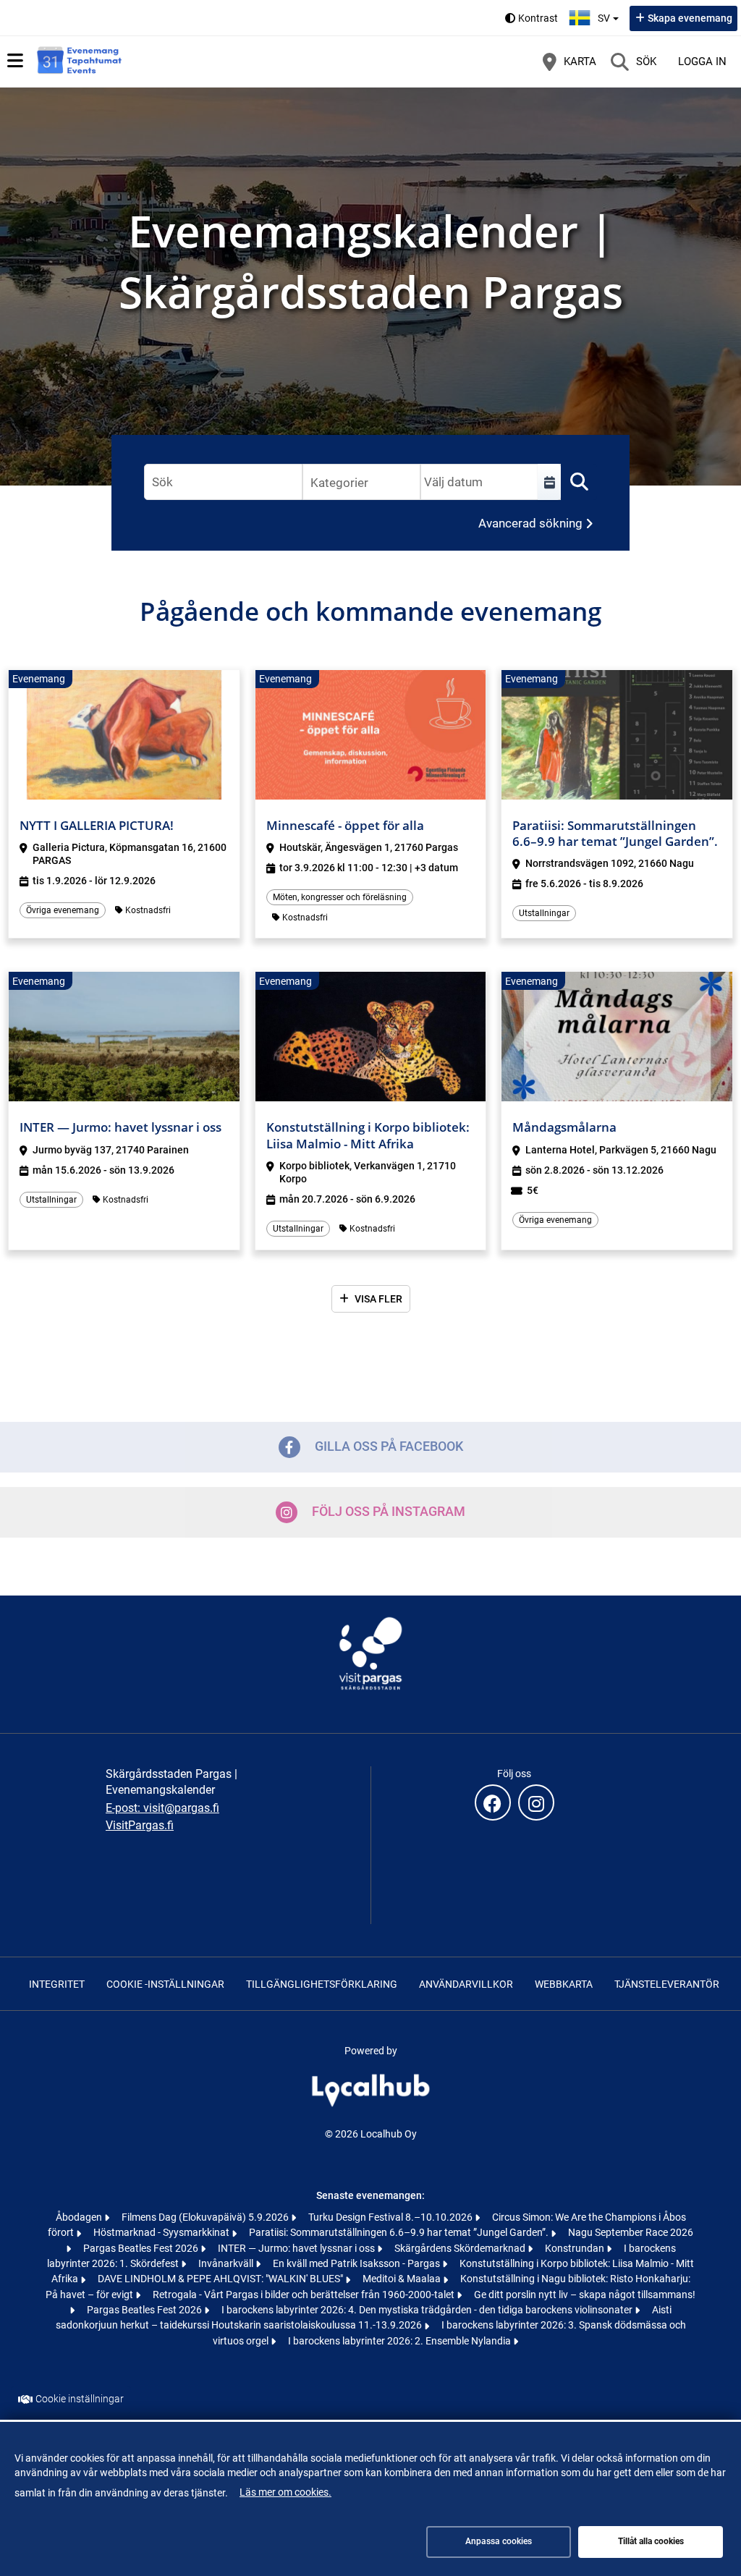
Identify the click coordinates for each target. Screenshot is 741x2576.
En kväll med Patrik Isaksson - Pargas (357, 2263)
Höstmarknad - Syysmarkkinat (162, 2232)
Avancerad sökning (530, 523)
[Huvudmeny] (15, 61)
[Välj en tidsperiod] (549, 482)
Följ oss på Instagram (389, 1511)
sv (610, 14)
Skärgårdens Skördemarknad (461, 2248)
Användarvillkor (466, 1984)
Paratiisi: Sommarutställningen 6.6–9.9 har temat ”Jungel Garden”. (400, 2232)
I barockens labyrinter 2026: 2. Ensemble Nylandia (401, 2341)
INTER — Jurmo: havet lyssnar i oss (297, 2248)
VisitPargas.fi (140, 1825)
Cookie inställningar (80, 2399)
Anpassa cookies (499, 2541)
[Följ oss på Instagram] (536, 1802)
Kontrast (538, 18)
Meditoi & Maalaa (403, 2279)
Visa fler (378, 1299)
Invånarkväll (227, 2263)
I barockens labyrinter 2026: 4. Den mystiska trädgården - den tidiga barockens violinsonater (428, 2310)
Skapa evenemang (690, 18)
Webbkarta (564, 1984)
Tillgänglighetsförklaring (322, 1984)
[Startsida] (80, 62)
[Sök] (579, 482)
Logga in (702, 62)
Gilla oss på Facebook (389, 1446)
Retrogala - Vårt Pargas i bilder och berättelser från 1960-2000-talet (305, 2295)
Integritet (57, 1984)
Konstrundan (576, 2248)
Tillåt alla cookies (651, 2541)
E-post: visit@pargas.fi (162, 1808)
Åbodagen (80, 2217)
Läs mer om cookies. (285, 2492)
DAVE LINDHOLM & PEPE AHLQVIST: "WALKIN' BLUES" (221, 2279)
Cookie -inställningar (165, 1984)
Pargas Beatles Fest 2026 (142, 2248)
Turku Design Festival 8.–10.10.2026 (391, 2217)
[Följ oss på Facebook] (493, 1802)
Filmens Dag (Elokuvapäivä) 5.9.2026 (206, 2217)
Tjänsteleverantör (667, 1984)
